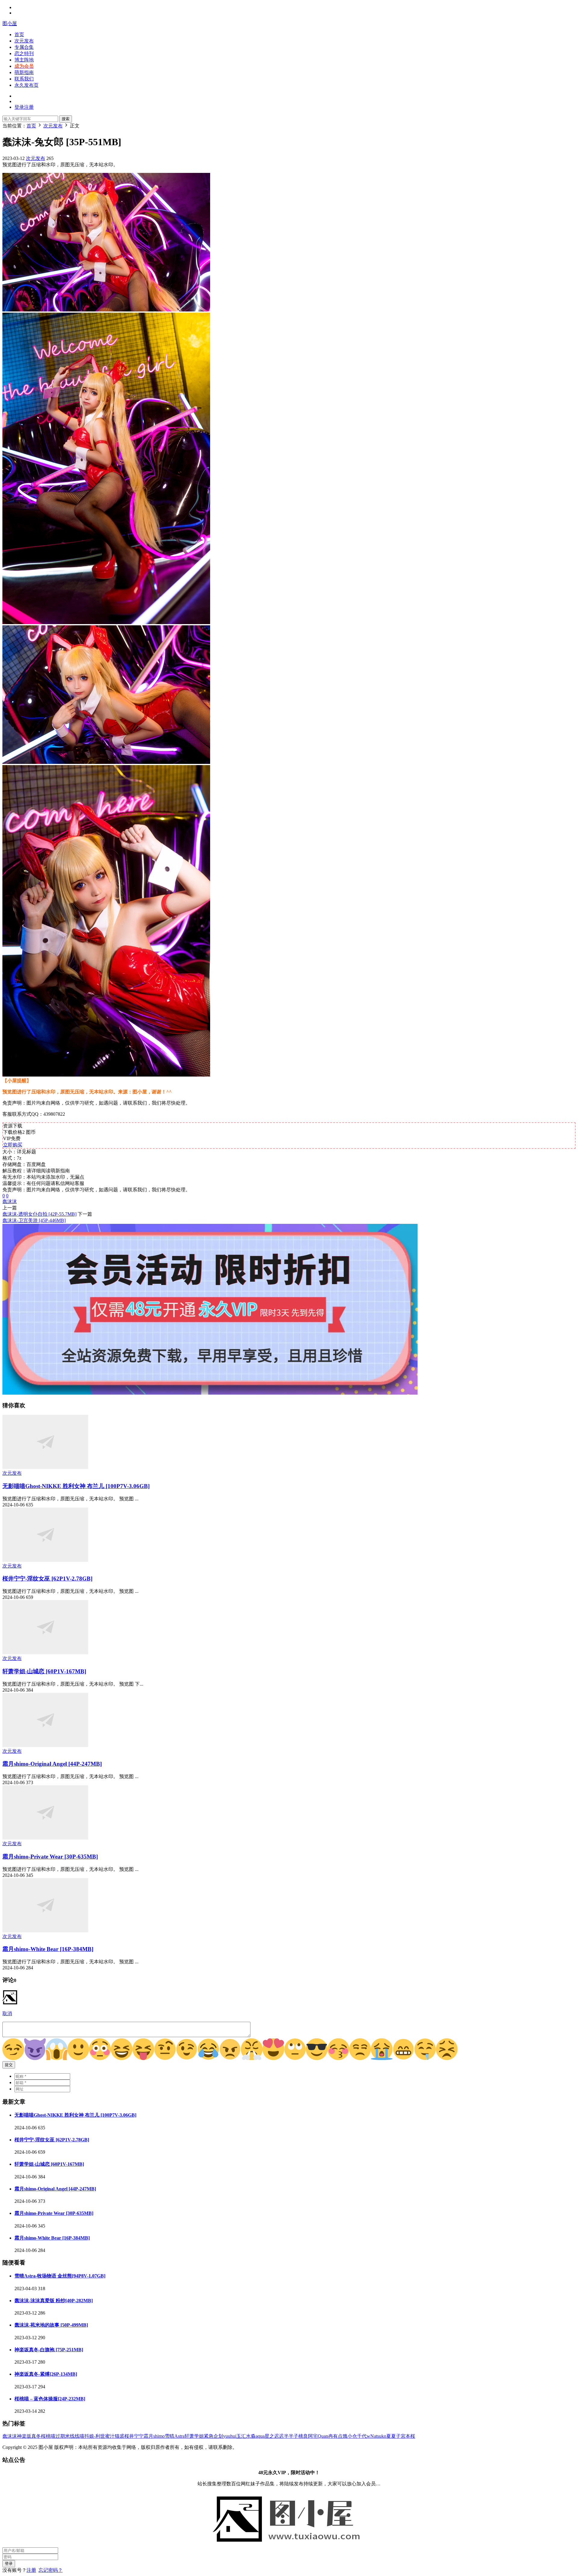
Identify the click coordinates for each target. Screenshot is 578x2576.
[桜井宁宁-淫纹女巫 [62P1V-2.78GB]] (45, 1560)
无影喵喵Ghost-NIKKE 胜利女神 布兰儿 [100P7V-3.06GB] (76, 1486)
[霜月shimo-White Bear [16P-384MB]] (45, 1931)
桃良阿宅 (308, 2436)
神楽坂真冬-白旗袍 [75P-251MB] (49, 2350)
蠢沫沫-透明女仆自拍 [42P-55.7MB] (39, 1214)
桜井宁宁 (134, 2436)
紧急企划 (213, 2436)
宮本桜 (408, 2436)
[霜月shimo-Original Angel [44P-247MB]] (45, 1745)
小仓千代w (359, 2436)
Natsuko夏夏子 (385, 2436)
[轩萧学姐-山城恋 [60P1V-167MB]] (45, 1653)
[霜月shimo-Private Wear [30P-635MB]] (45, 1838)
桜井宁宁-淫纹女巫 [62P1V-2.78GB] (47, 1579)
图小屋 (10, 23)
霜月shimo (154, 2436)
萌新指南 (24, 72)
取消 (7, 2013)
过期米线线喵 (70, 2436)
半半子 (291, 2436)
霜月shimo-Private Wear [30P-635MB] (50, 1857)
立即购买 (13, 1145)
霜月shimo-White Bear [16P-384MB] (48, 1949)
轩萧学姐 (194, 2436)
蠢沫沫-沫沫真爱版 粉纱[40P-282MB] (54, 2301)
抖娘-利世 (95, 2436)
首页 (19, 34)
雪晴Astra (175, 2436)
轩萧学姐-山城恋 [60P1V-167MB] (44, 1671)
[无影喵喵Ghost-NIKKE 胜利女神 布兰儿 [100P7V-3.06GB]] (45, 1467)
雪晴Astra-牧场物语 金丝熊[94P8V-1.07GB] (60, 2276)
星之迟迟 (274, 2436)
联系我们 (24, 79)
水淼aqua (255, 2436)
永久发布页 (26, 85)
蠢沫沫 (10, 1201)
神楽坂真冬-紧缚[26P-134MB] (46, 2374)
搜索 (66, 119)
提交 (9, 2065)
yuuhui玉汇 (235, 2436)
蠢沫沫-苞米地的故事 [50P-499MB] (51, 2325)
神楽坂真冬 (29, 2436)
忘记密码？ (51, 2570)
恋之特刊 (24, 53)
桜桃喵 (48, 2436)
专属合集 (24, 47)
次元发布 (24, 41)
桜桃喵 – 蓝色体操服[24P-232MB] (50, 2399)
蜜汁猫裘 (115, 2436)
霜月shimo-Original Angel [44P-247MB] (52, 1764)
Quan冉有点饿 (333, 2436)
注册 (31, 2570)
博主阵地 (24, 60)
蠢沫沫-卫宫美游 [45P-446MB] (34, 1220)
